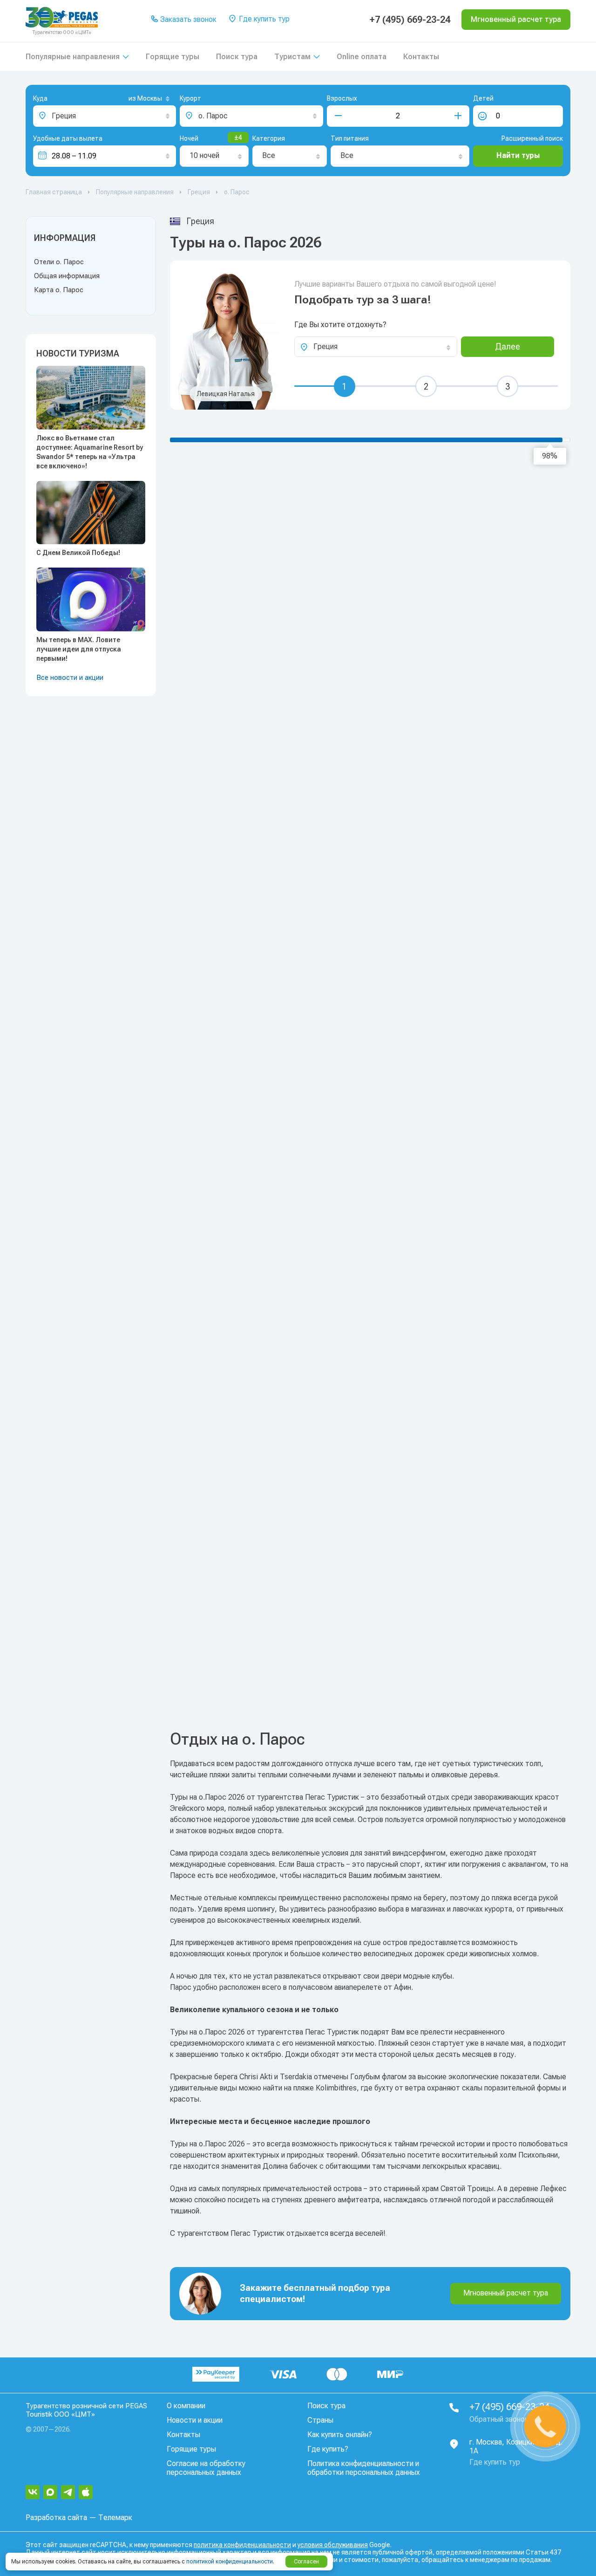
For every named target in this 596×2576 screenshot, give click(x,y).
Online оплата (362, 57)
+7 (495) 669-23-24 (410, 20)
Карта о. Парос (59, 290)
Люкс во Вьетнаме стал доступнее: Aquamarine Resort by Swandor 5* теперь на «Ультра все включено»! (90, 452)
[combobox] (134, 99)
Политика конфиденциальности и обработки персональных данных (364, 2468)
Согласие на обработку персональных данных (206, 2468)
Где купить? (328, 2449)
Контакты (421, 57)
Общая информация (67, 276)
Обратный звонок (499, 2419)
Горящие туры (173, 57)
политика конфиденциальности (242, 2545)
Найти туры (518, 155)
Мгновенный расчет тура (506, 2293)
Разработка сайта (56, 2518)
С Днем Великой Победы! (78, 553)
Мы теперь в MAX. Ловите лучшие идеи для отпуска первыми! (79, 649)
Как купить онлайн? (340, 2435)
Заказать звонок (187, 19)
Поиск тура (237, 57)
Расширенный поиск (532, 138)
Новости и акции (195, 2420)
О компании (186, 2406)
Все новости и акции (70, 678)
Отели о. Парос (59, 262)
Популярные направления (73, 57)
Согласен (306, 2562)
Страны (320, 2420)
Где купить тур (263, 19)
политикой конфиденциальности (230, 2562)
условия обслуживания (333, 2545)
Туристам (292, 57)
